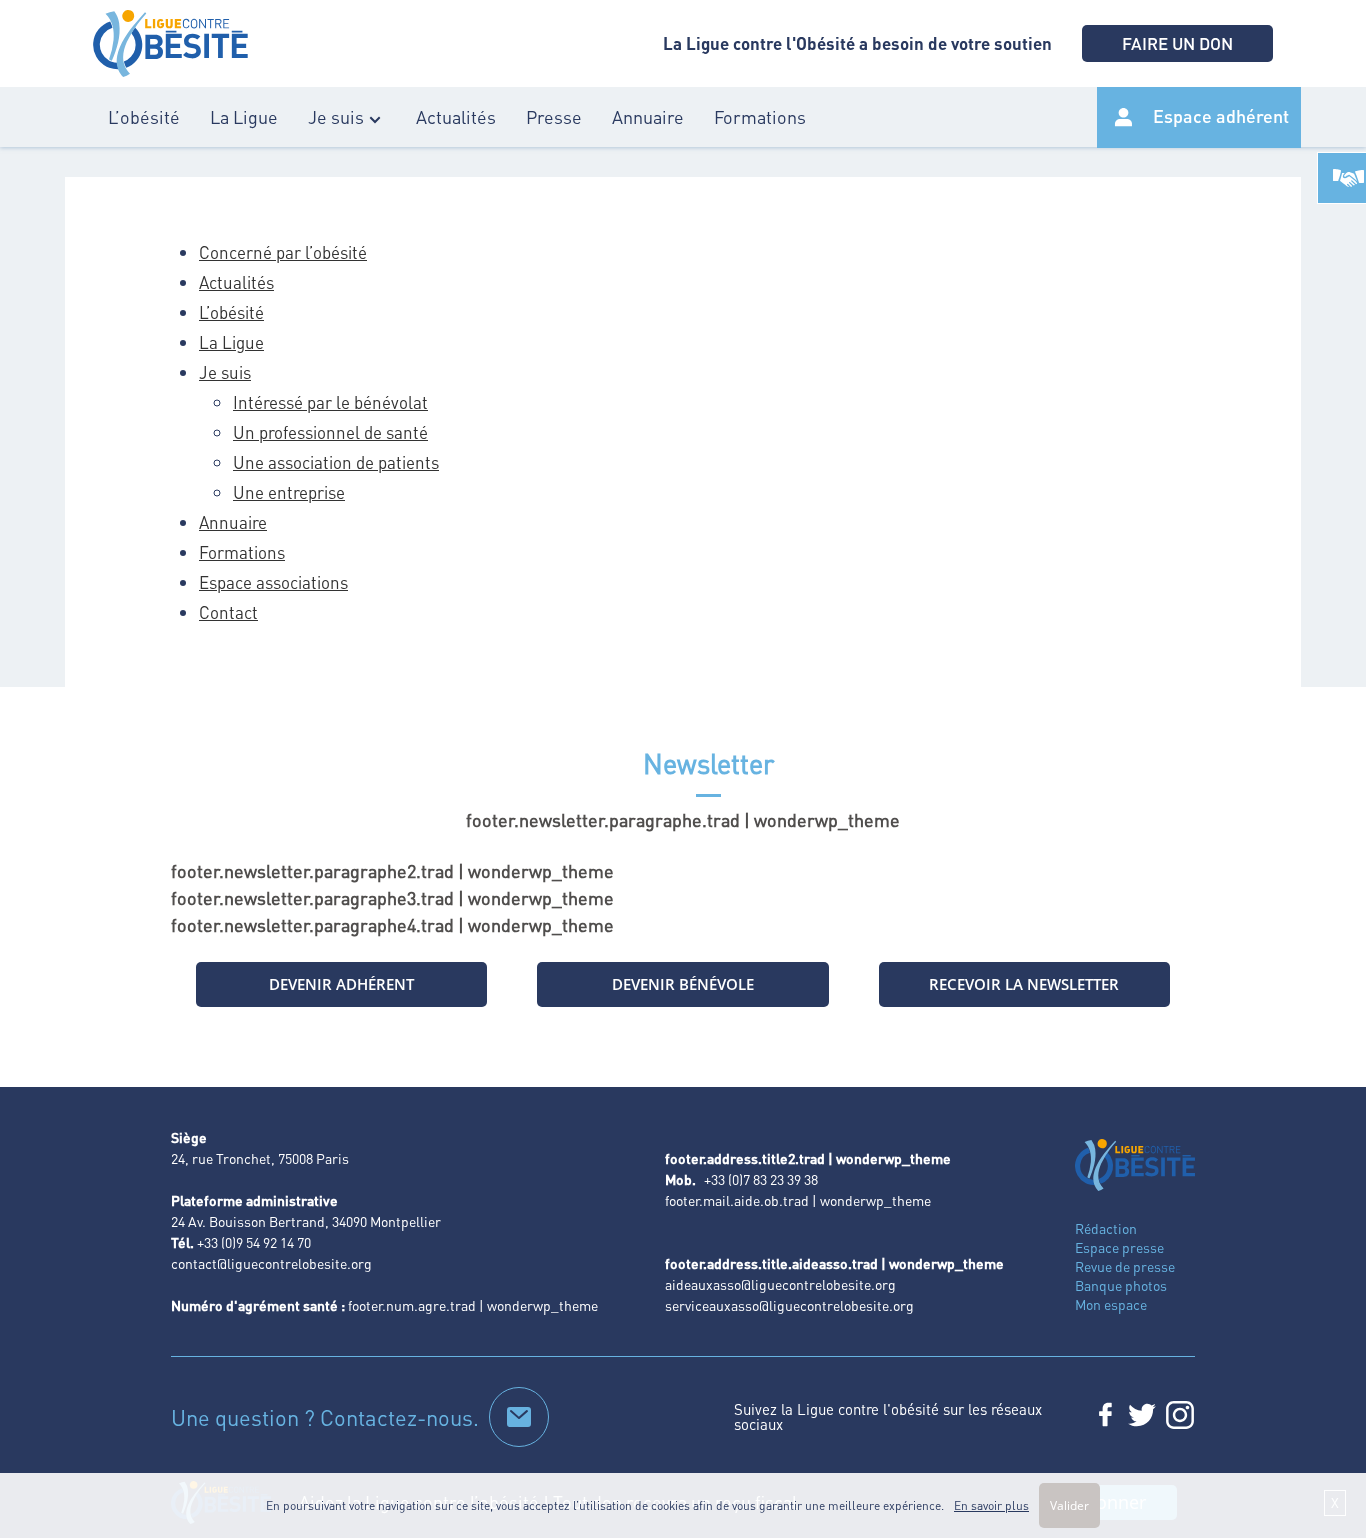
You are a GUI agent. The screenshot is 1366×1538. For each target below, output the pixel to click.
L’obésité (144, 116)
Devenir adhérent (341, 984)
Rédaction (1106, 1228)
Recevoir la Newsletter (1024, 984)
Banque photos (1121, 1285)
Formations (760, 116)
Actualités (456, 116)
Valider (1069, 1505)
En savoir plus (991, 1505)
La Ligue (244, 116)
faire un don (1177, 43)
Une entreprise (289, 492)
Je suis (336, 116)
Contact (228, 612)
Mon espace (1111, 1304)
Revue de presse (1125, 1266)
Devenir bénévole (683, 984)
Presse (554, 116)
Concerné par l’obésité (283, 252)
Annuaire (648, 116)
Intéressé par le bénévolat (330, 402)
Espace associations (273, 582)
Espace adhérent (1221, 115)
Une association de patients (336, 462)
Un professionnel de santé (330, 432)
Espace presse (1119, 1247)
